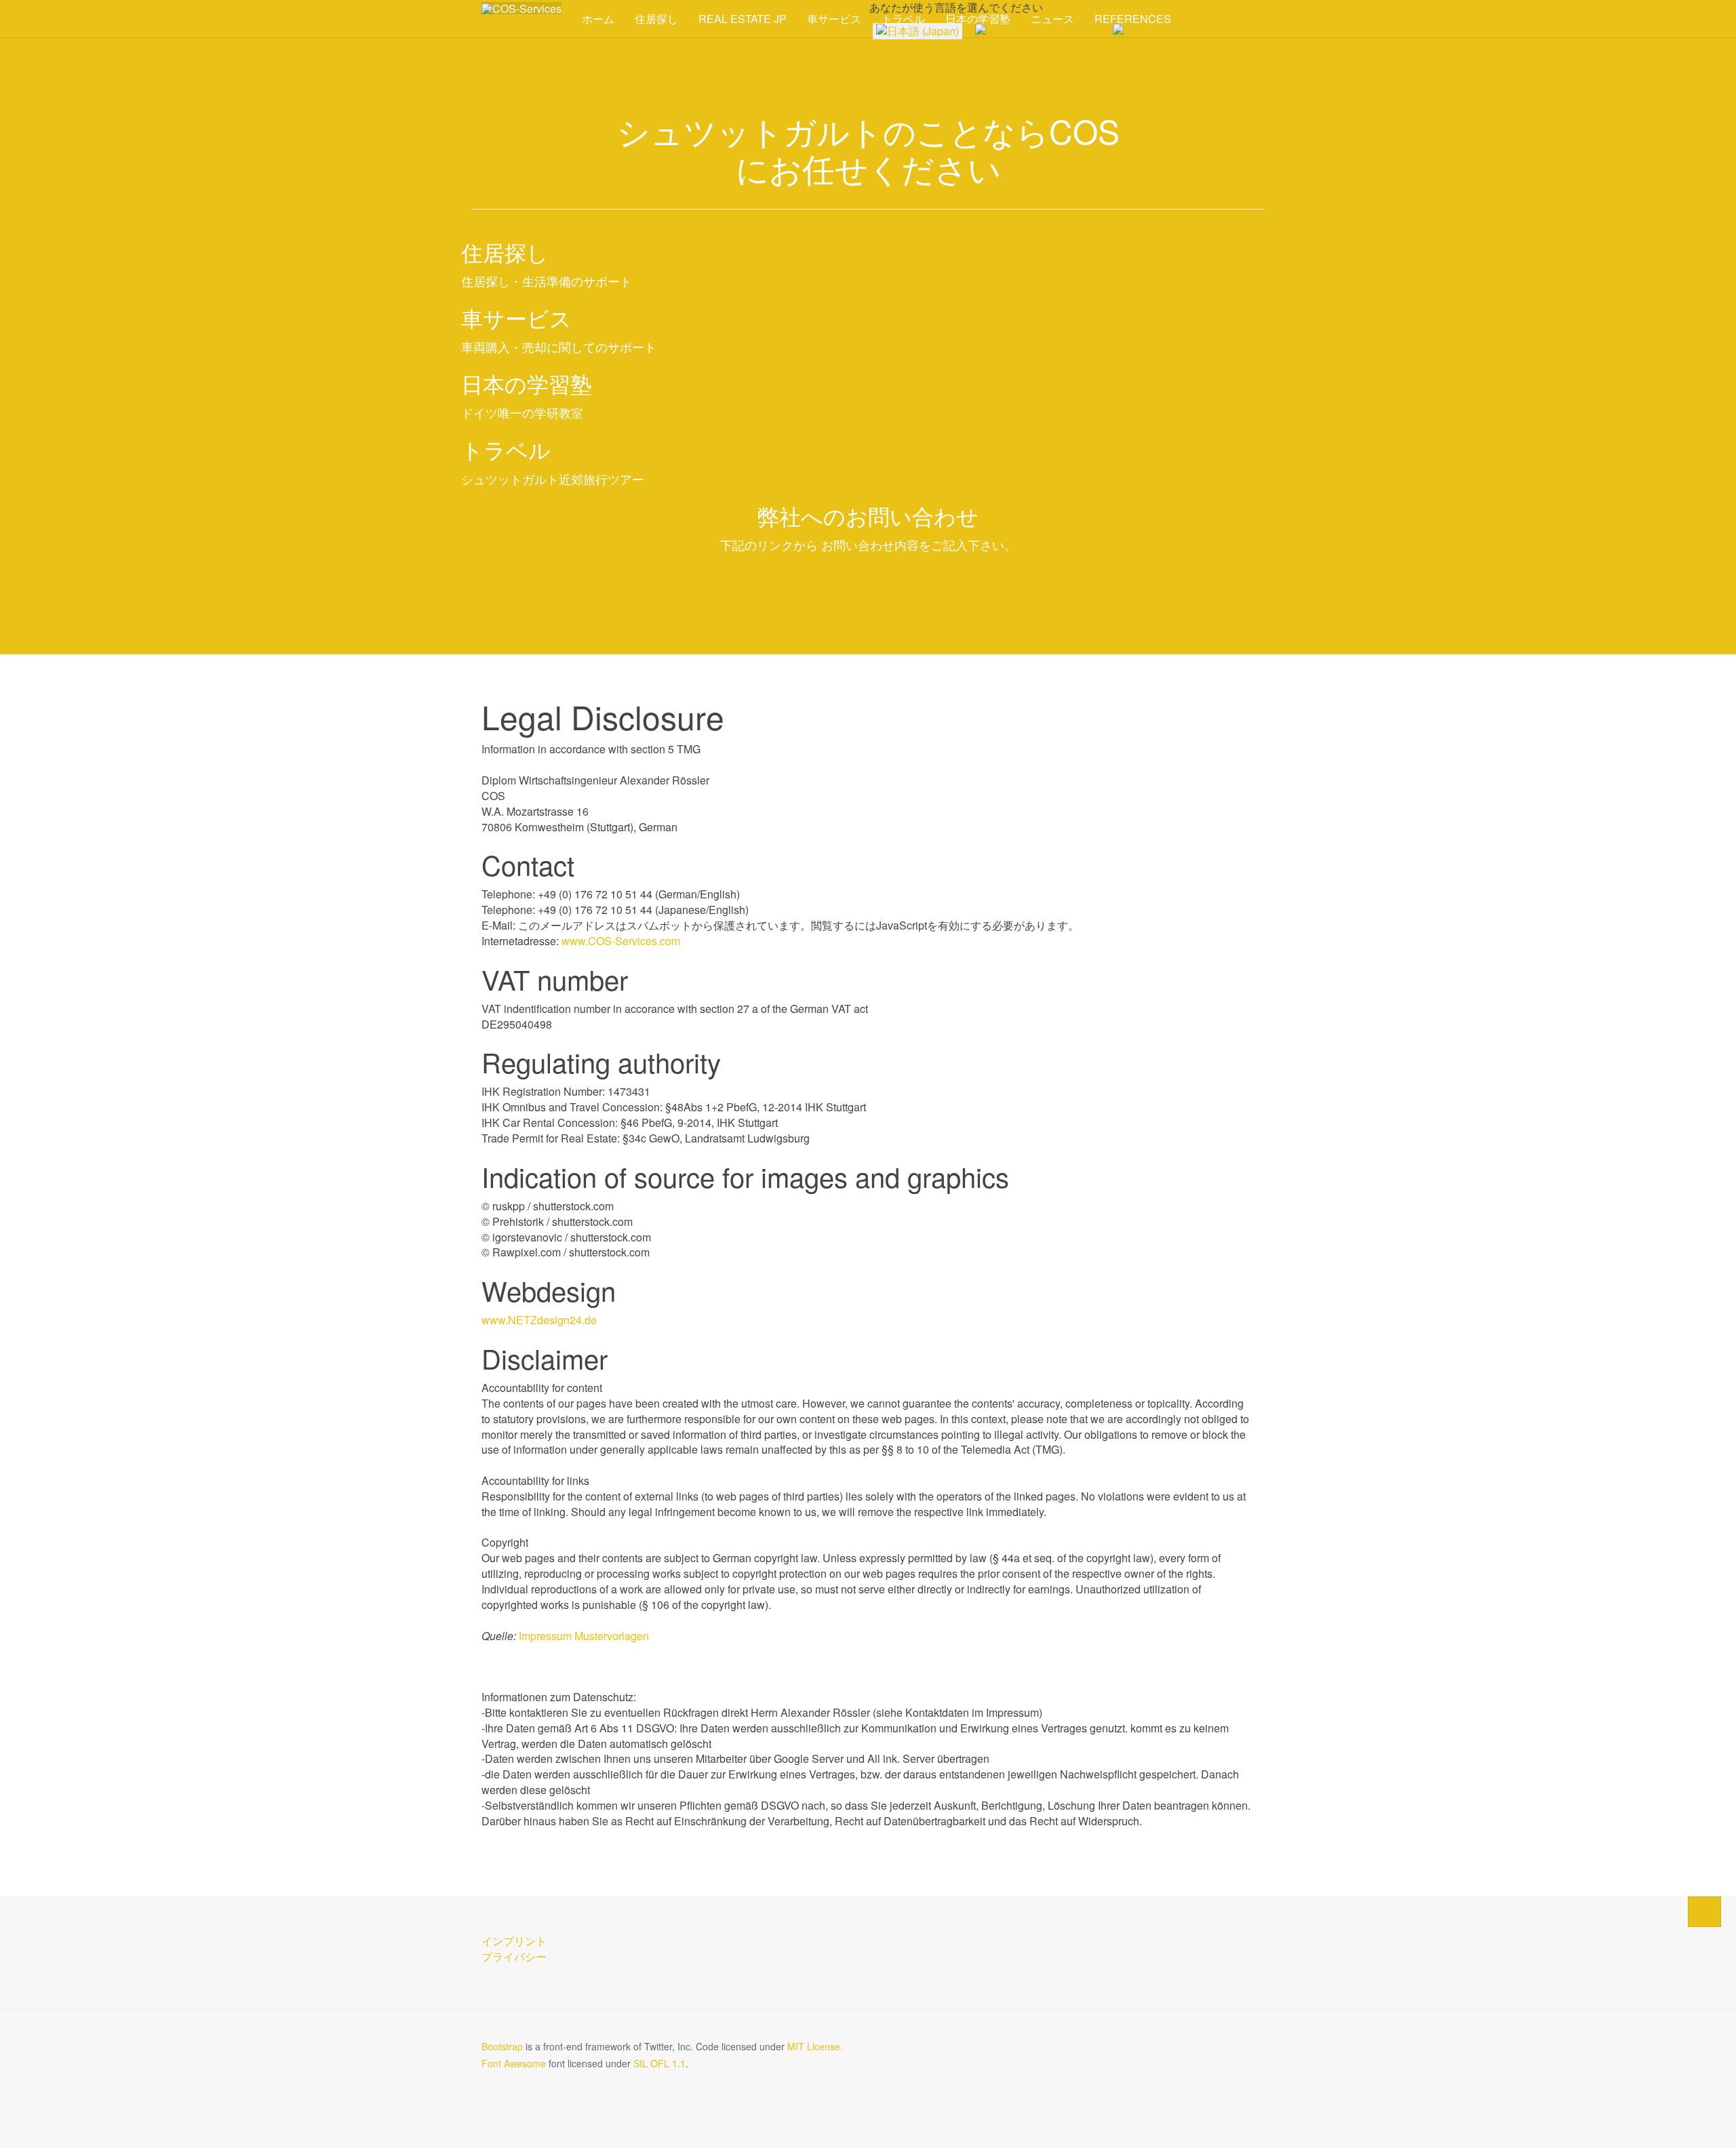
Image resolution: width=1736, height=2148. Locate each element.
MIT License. (815, 2046)
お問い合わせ (868, 570)
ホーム (598, 19)
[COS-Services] (521, 8)
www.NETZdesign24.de (539, 1320)
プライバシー (514, 1956)
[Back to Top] (1704, 1912)
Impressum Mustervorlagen (584, 1636)
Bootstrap (502, 2046)
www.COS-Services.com (621, 941)
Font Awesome (514, 2063)
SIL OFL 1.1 (659, 2063)
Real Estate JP (743, 19)
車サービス (834, 19)
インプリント (514, 1941)
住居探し (656, 19)
